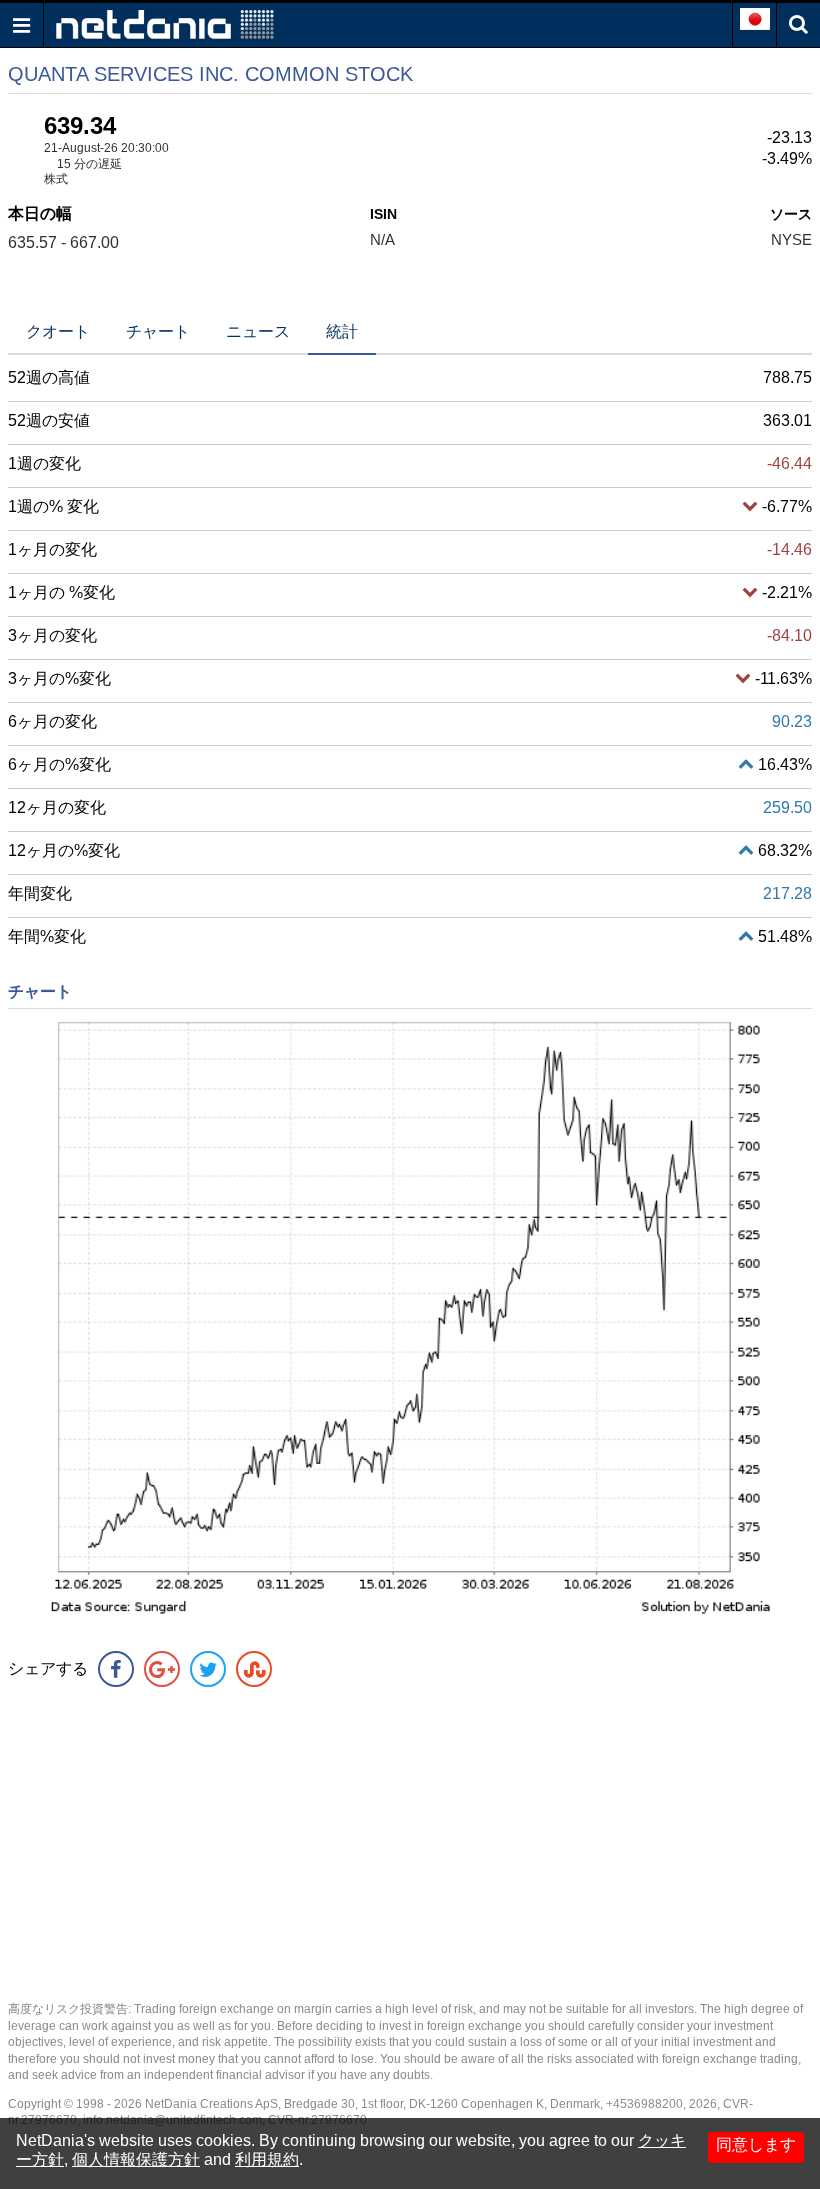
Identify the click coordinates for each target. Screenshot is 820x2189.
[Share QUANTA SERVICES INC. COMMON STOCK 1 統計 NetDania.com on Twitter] (208, 1669)
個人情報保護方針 (136, 2159)
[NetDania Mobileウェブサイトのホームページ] (165, 23)
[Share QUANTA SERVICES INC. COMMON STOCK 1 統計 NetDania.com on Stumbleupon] (254, 1669)
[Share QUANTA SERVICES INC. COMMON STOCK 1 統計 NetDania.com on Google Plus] (162, 1669)
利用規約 (267, 2159)
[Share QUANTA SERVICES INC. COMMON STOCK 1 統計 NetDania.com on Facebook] (116, 1669)
